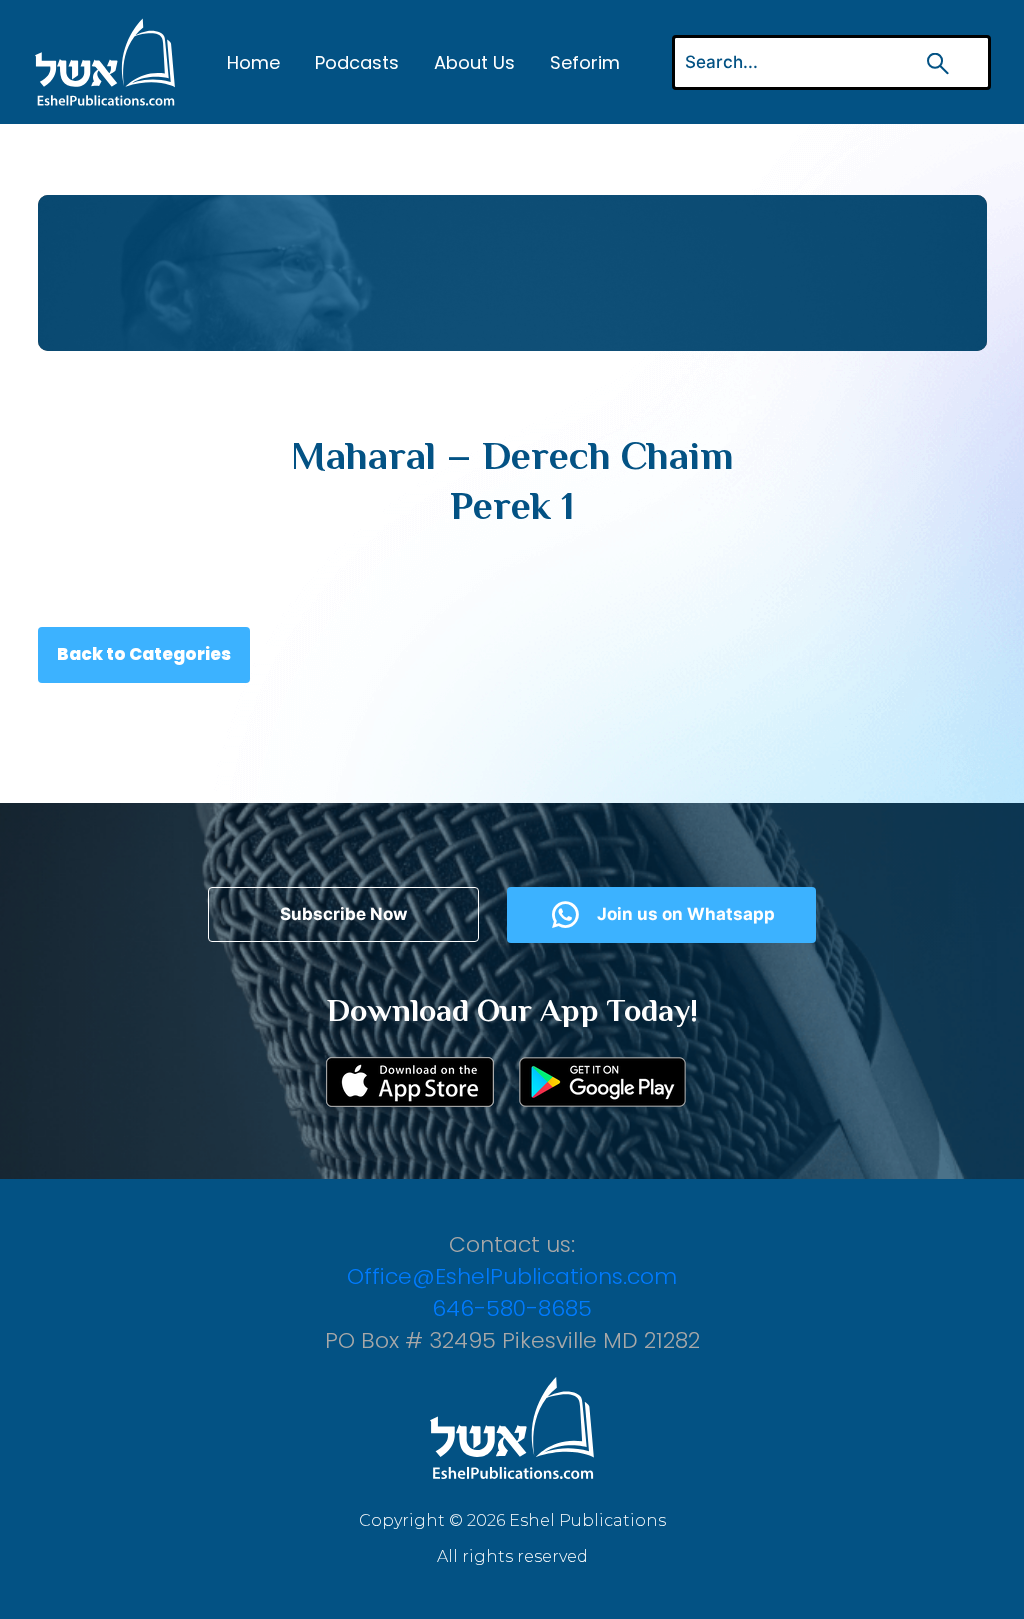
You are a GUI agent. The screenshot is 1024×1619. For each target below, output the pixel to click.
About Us (474, 62)
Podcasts (357, 62)
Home (253, 62)
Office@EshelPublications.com (512, 1276)
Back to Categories (144, 654)
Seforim (585, 62)
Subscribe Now (343, 914)
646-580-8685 (512, 1308)
